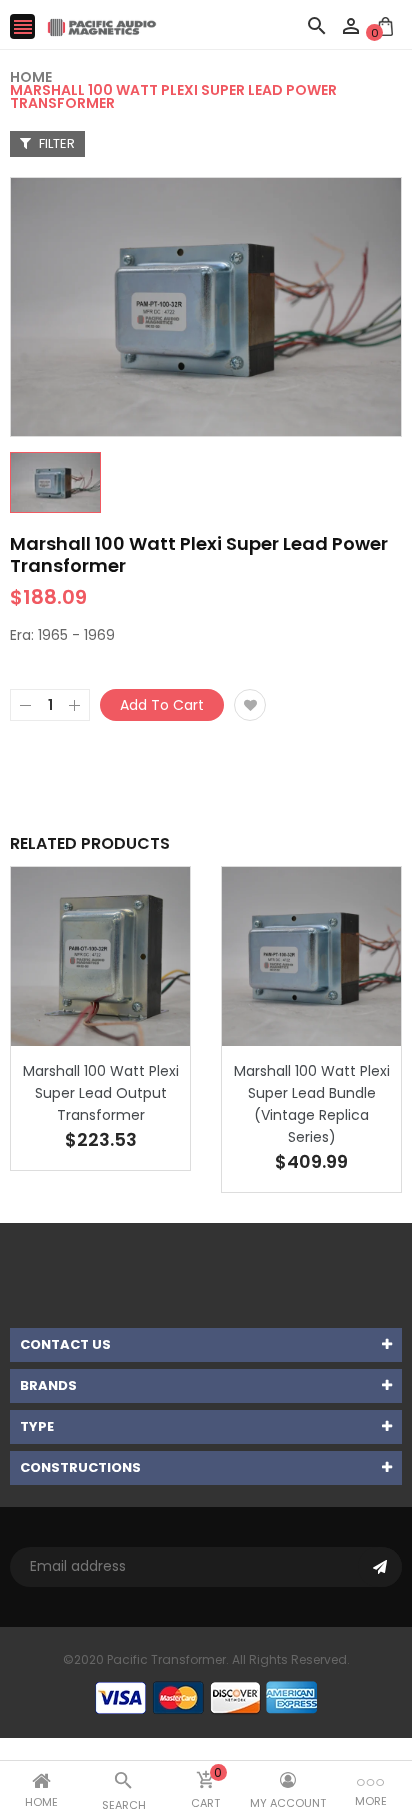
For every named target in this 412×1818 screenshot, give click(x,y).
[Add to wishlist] (250, 705)
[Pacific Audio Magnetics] (206, 1696)
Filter (55, 143)
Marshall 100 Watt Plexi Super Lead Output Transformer (101, 1093)
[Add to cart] (131, 1018)
